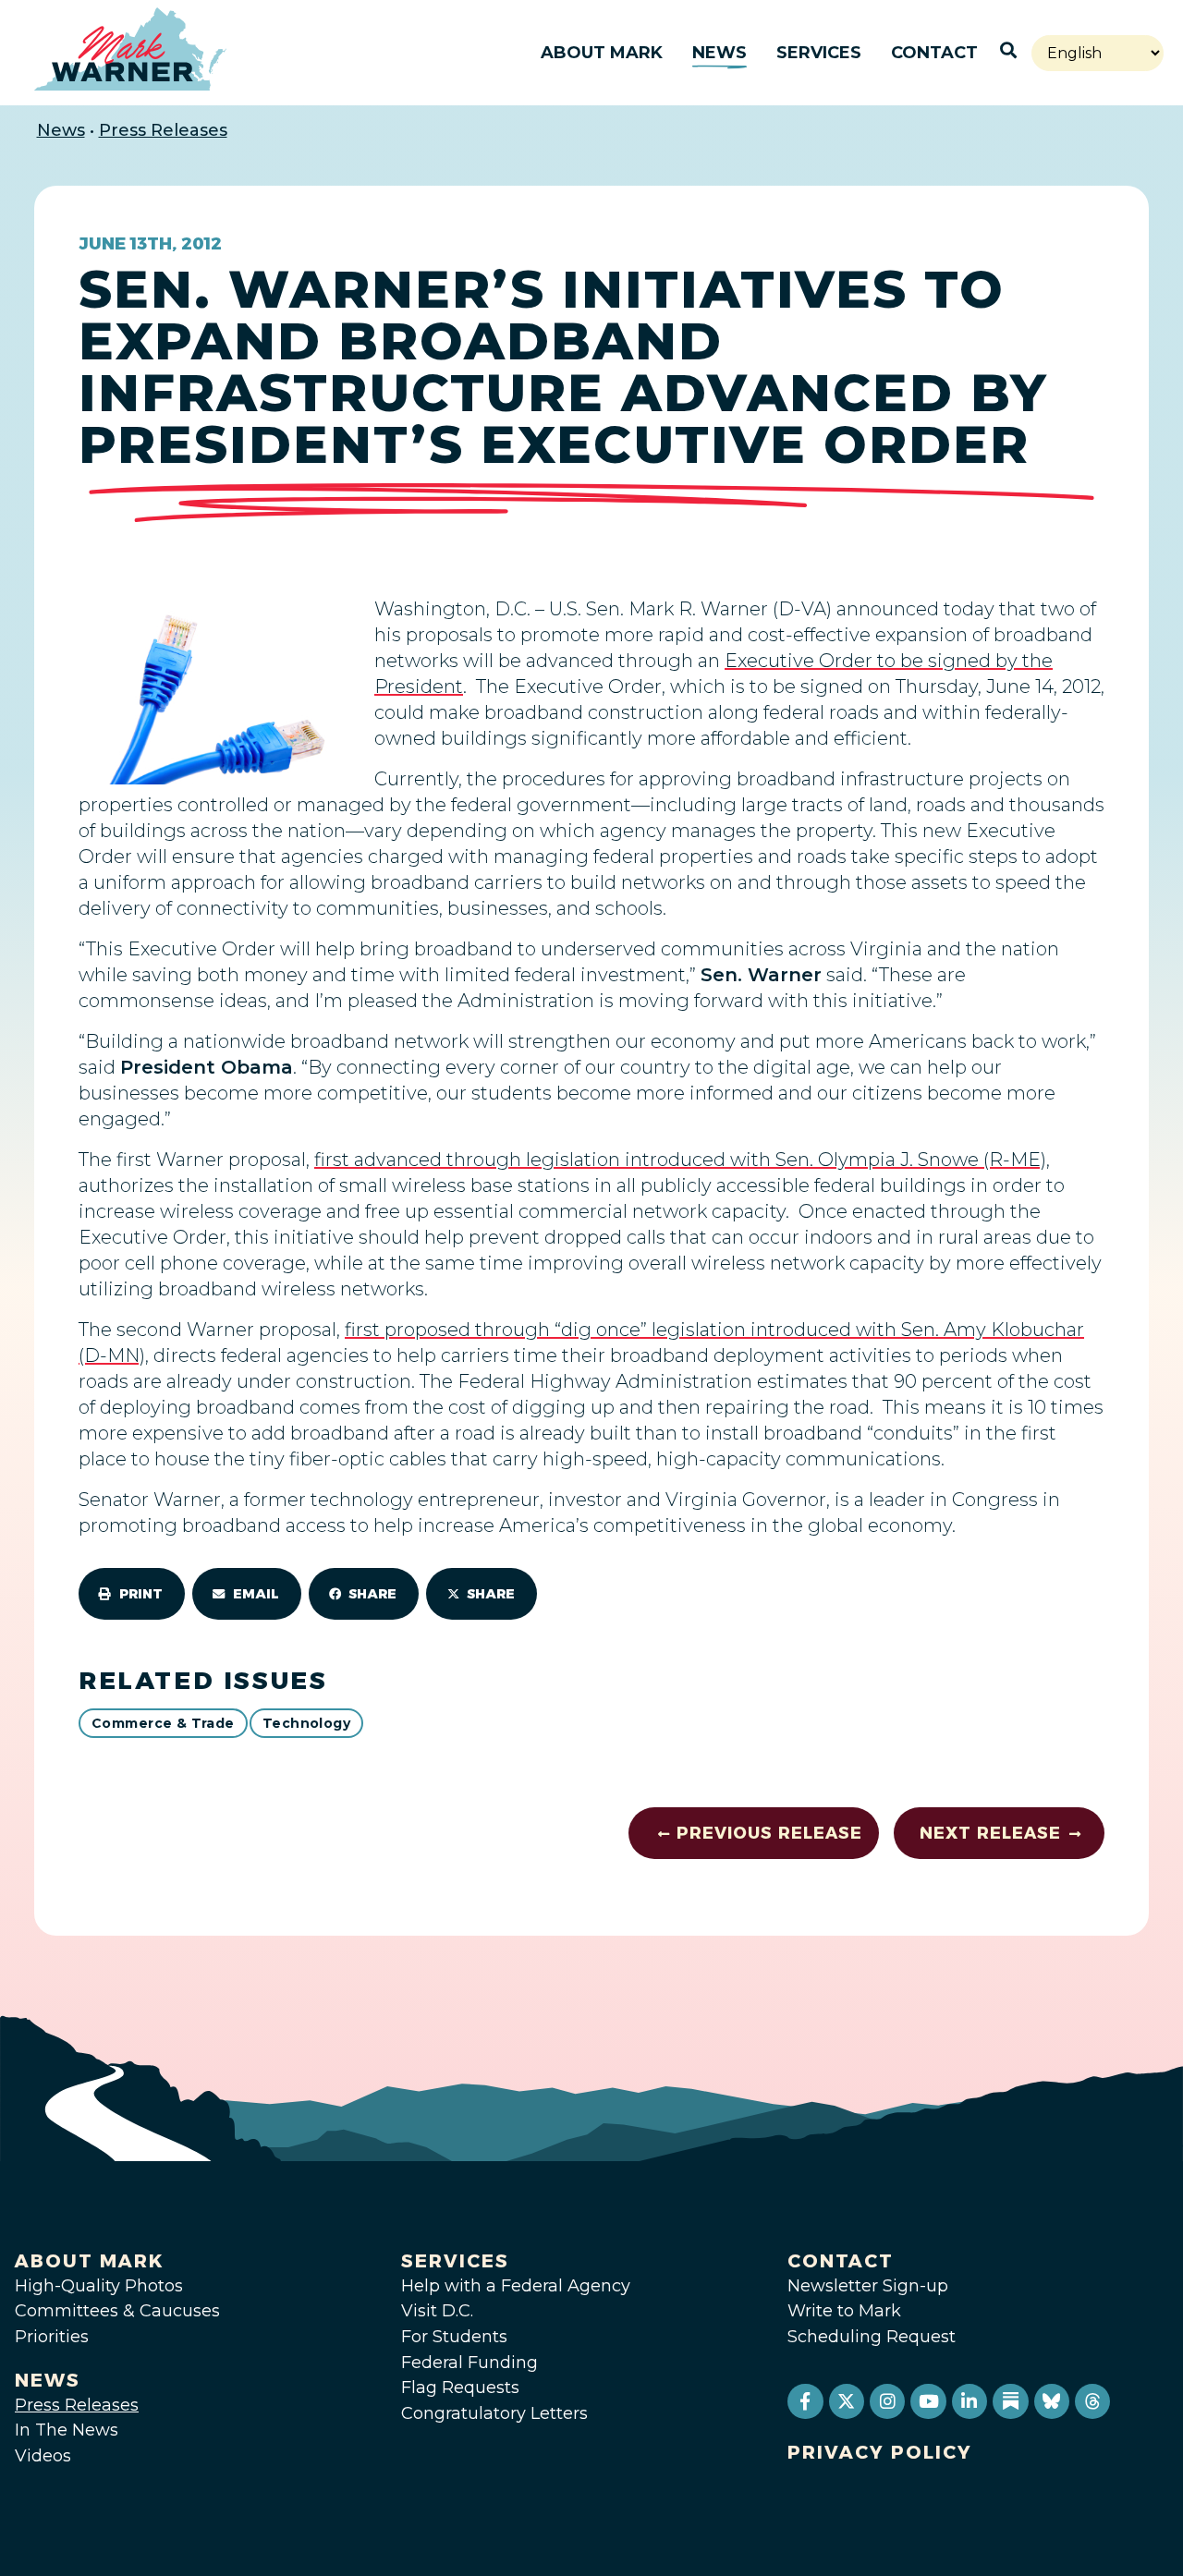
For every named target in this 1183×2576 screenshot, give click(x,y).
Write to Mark (844, 2311)
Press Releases (163, 130)
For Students (454, 2337)
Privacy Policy (880, 2452)
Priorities (52, 2337)
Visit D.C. (437, 2311)
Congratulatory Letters (494, 2413)
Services (819, 53)
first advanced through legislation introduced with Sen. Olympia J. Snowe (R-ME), (682, 1160)
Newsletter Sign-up (868, 2286)
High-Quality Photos (99, 2286)
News (720, 53)
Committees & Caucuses (117, 2311)
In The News (67, 2430)
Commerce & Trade (163, 1723)
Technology (306, 1723)
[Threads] (1092, 2401)
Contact (934, 53)
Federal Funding (470, 2363)
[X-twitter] (847, 2401)
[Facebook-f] (805, 2401)
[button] (132, 1594)
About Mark (602, 53)
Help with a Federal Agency (516, 2286)
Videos (43, 2456)
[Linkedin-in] (970, 2401)
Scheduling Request (872, 2337)
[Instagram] (887, 2401)
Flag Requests (460, 2388)
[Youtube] (928, 2401)
